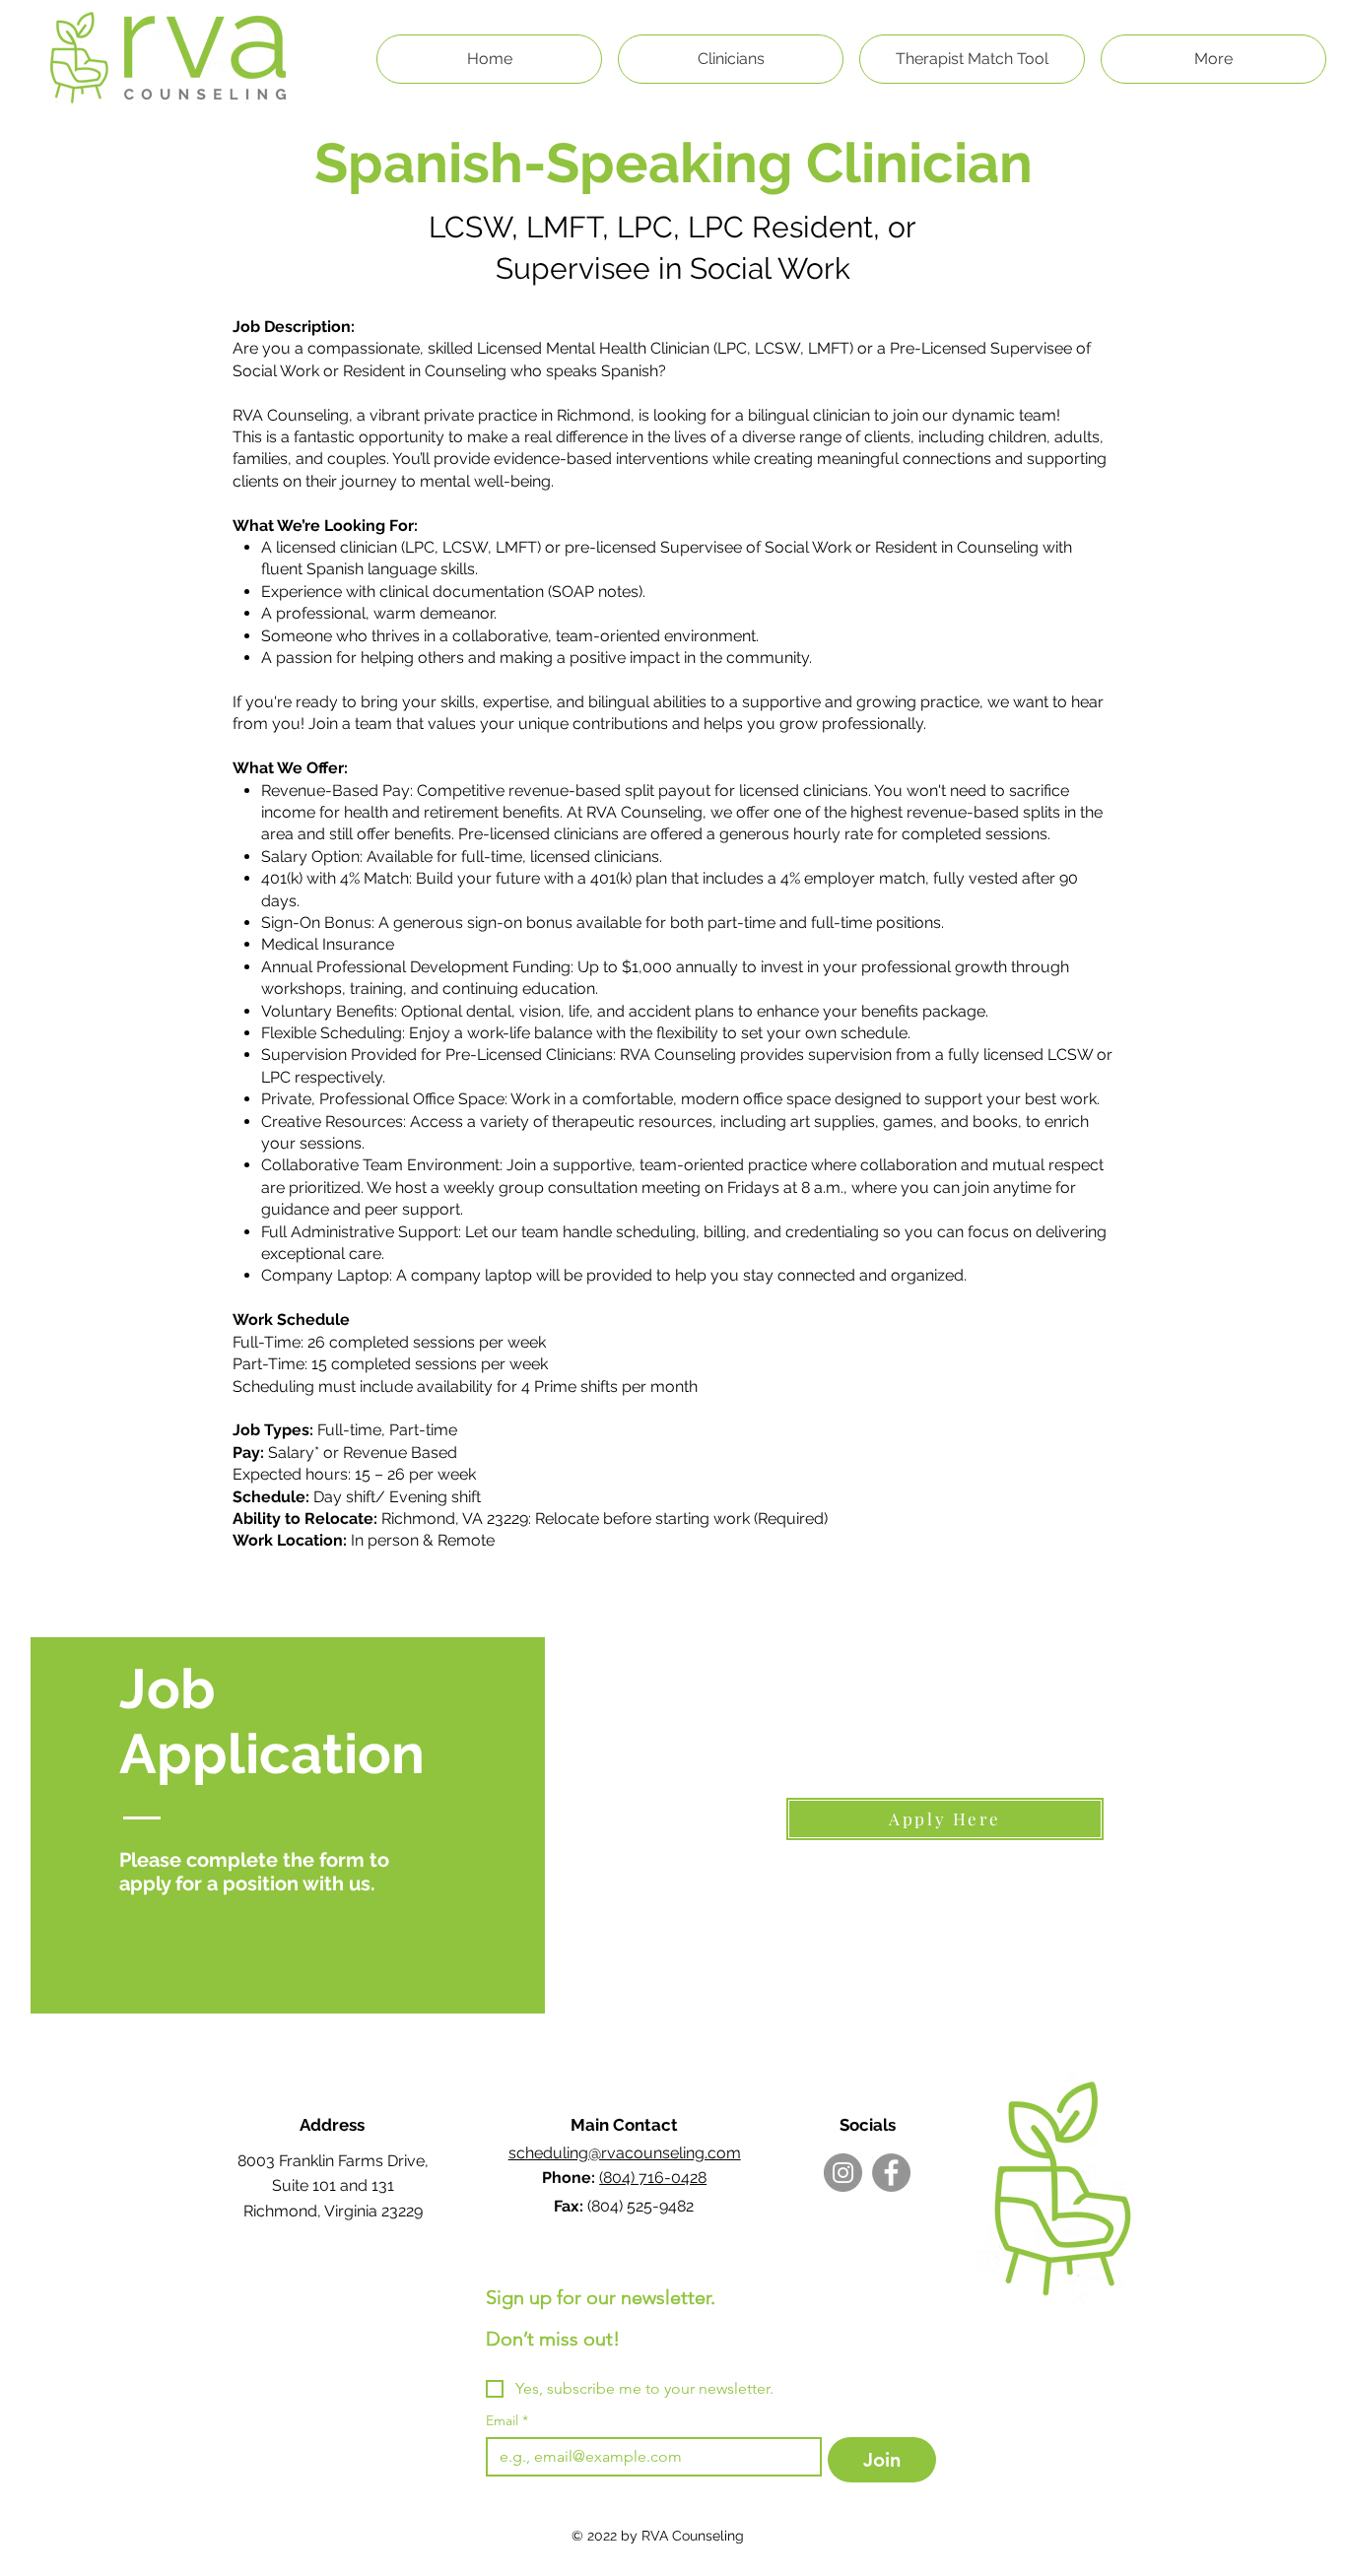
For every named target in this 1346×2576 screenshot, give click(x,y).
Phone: (571, 2178)
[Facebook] (891, 2173)
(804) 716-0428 (653, 2178)
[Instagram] (843, 2173)
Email (507, 2421)
